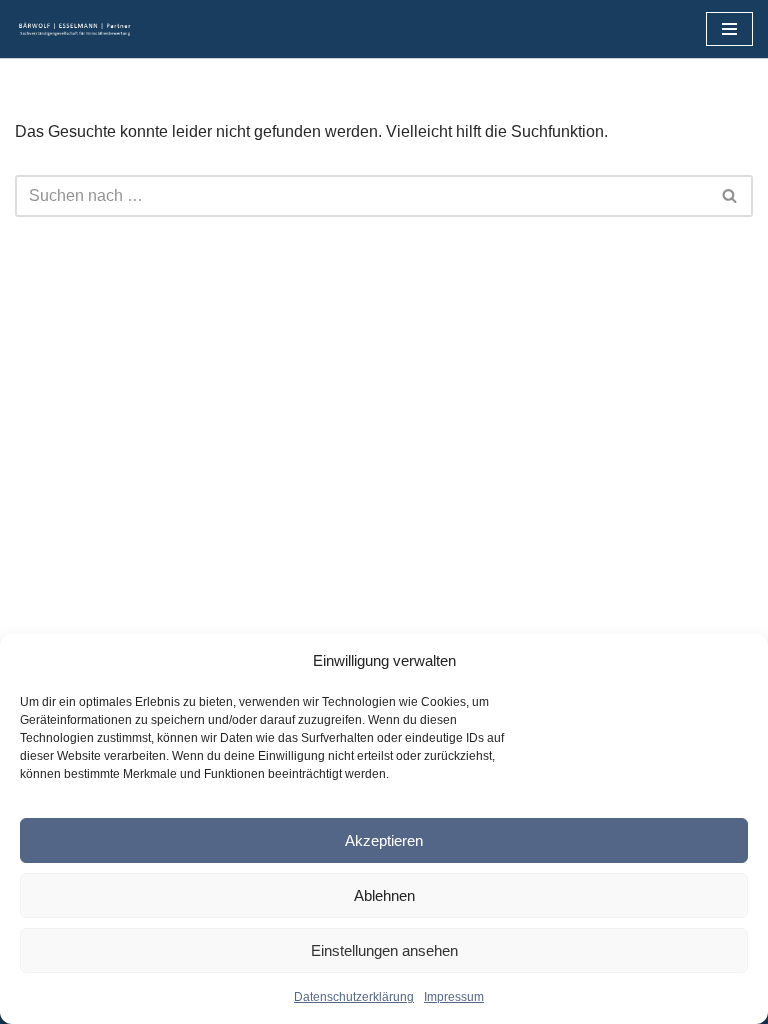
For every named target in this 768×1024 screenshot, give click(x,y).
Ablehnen (384, 895)
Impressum (454, 997)
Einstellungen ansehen (384, 950)
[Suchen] (730, 196)
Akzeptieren (384, 840)
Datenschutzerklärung (354, 997)
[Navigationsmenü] (729, 29)
